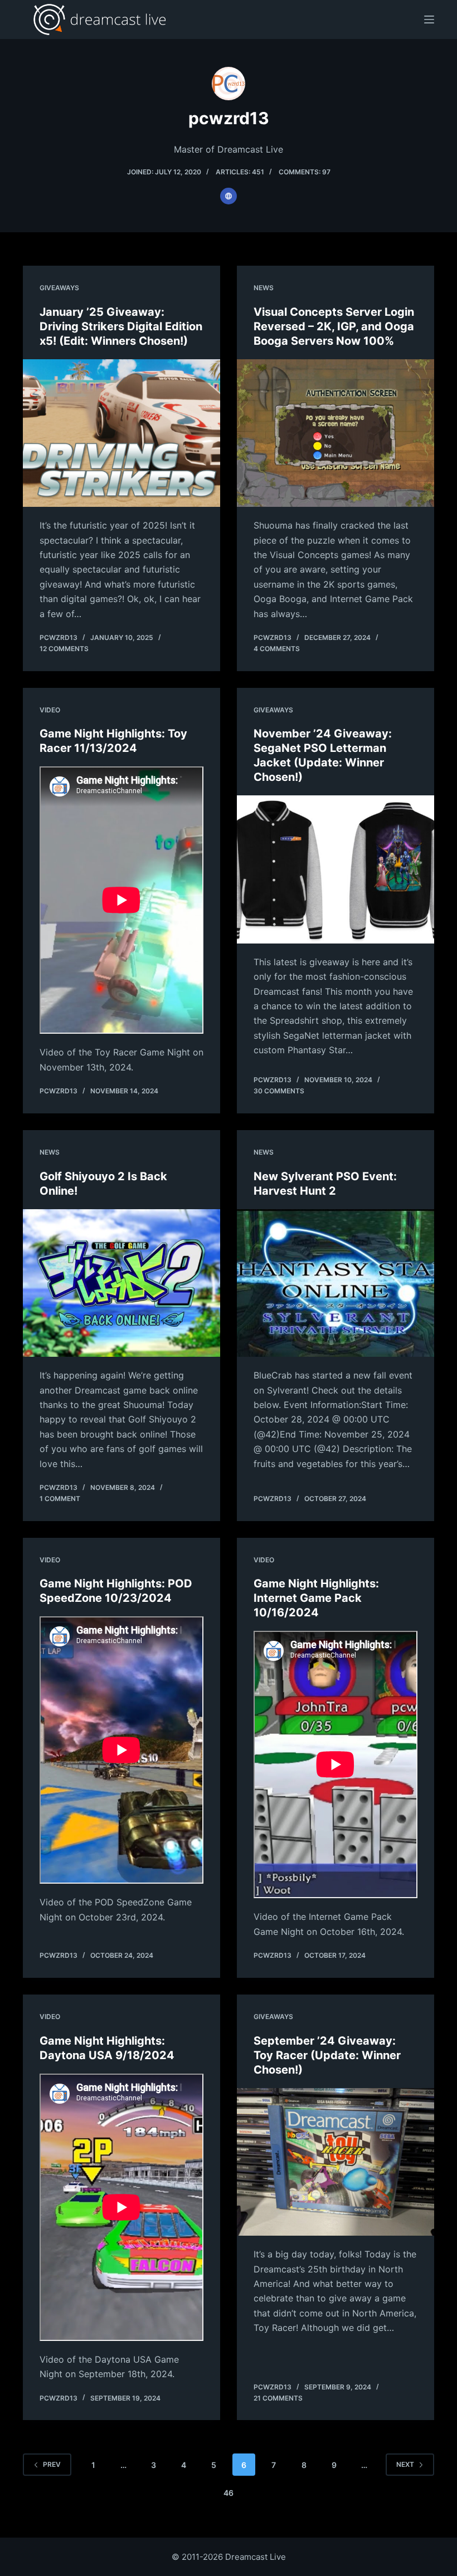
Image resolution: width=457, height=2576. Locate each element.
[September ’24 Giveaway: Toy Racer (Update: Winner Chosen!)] (336, 2162)
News (264, 288)
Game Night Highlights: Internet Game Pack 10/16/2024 (316, 1598)
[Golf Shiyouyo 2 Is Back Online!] (121, 1283)
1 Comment (60, 1499)
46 (229, 2493)
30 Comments (279, 1091)
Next (405, 2464)
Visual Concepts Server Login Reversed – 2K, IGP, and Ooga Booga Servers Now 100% (334, 326)
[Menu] (429, 19)
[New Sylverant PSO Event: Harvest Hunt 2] (336, 1283)
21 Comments (278, 2398)
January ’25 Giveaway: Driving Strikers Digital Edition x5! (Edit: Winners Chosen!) (121, 326)
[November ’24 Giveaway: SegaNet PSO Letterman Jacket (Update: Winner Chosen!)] (336, 869)
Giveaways (59, 288)
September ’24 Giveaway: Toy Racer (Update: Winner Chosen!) (327, 2055)
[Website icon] (229, 196)
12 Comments (64, 649)
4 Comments (277, 649)
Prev (52, 2464)
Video (50, 710)
